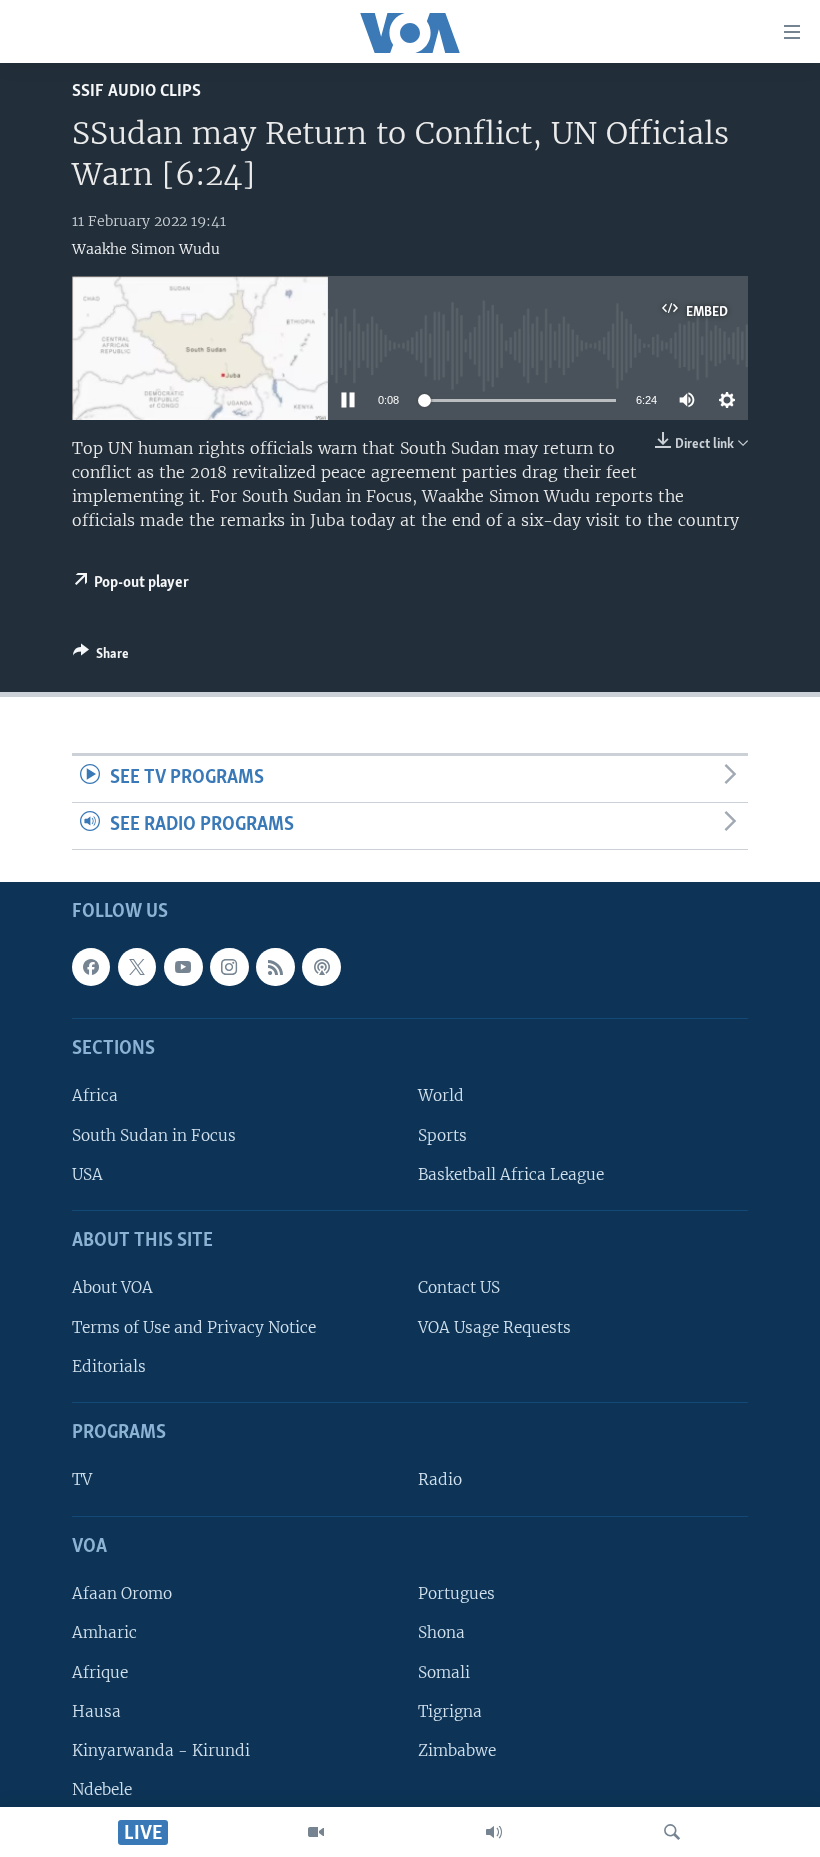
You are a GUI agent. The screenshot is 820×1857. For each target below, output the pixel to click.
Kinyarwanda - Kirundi (161, 1750)
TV (82, 1479)
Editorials (109, 1366)
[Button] (101, 657)
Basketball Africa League (511, 1174)
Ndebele (102, 1789)
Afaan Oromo (122, 1593)
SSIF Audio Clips (136, 91)
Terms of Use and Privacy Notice (194, 1326)
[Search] (672, 1832)
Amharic (104, 1632)
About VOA (112, 1287)
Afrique (100, 1671)
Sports (442, 1134)
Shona (441, 1632)
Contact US (459, 1287)
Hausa (96, 1710)
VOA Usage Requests (494, 1326)
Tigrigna (450, 1710)
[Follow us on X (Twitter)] (137, 967)
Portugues (456, 1593)
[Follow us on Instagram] (229, 967)
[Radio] (494, 1832)
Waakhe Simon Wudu (146, 249)
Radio (440, 1479)
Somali (444, 1671)
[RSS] (275, 967)
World (441, 1095)
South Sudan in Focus (154, 1134)
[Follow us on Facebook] (91, 967)
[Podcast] (321, 967)
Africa (95, 1095)
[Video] (316, 1832)
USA (87, 1174)
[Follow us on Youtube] (183, 967)
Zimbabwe (457, 1750)
